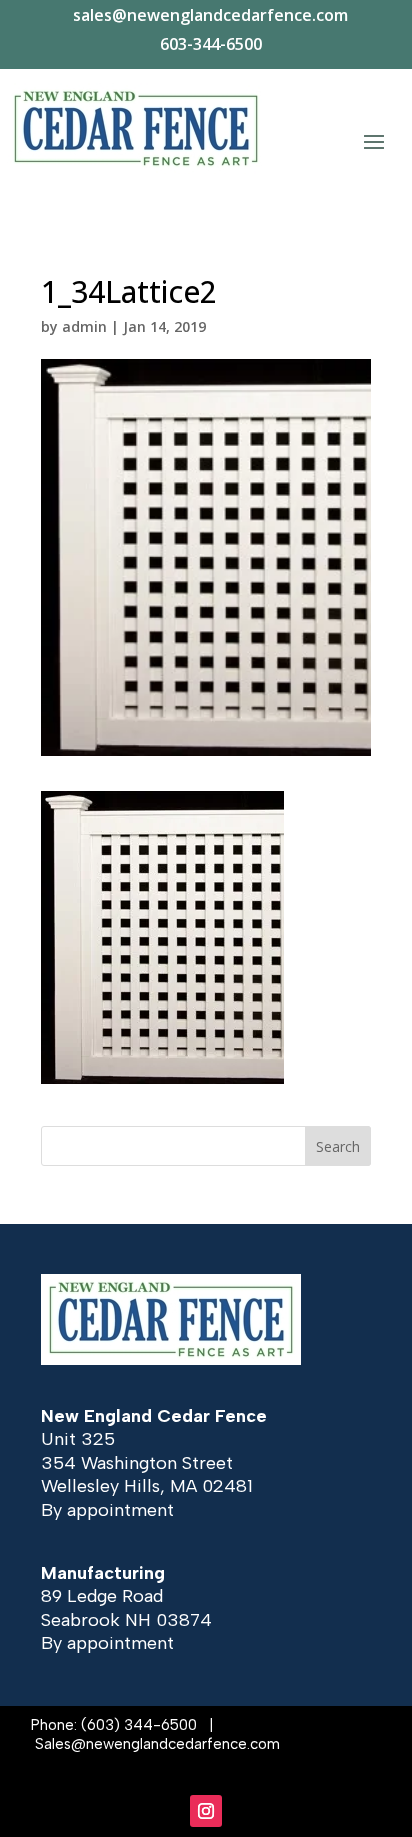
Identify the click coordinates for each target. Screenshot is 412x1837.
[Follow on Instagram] (206, 1811)
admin (84, 326)
